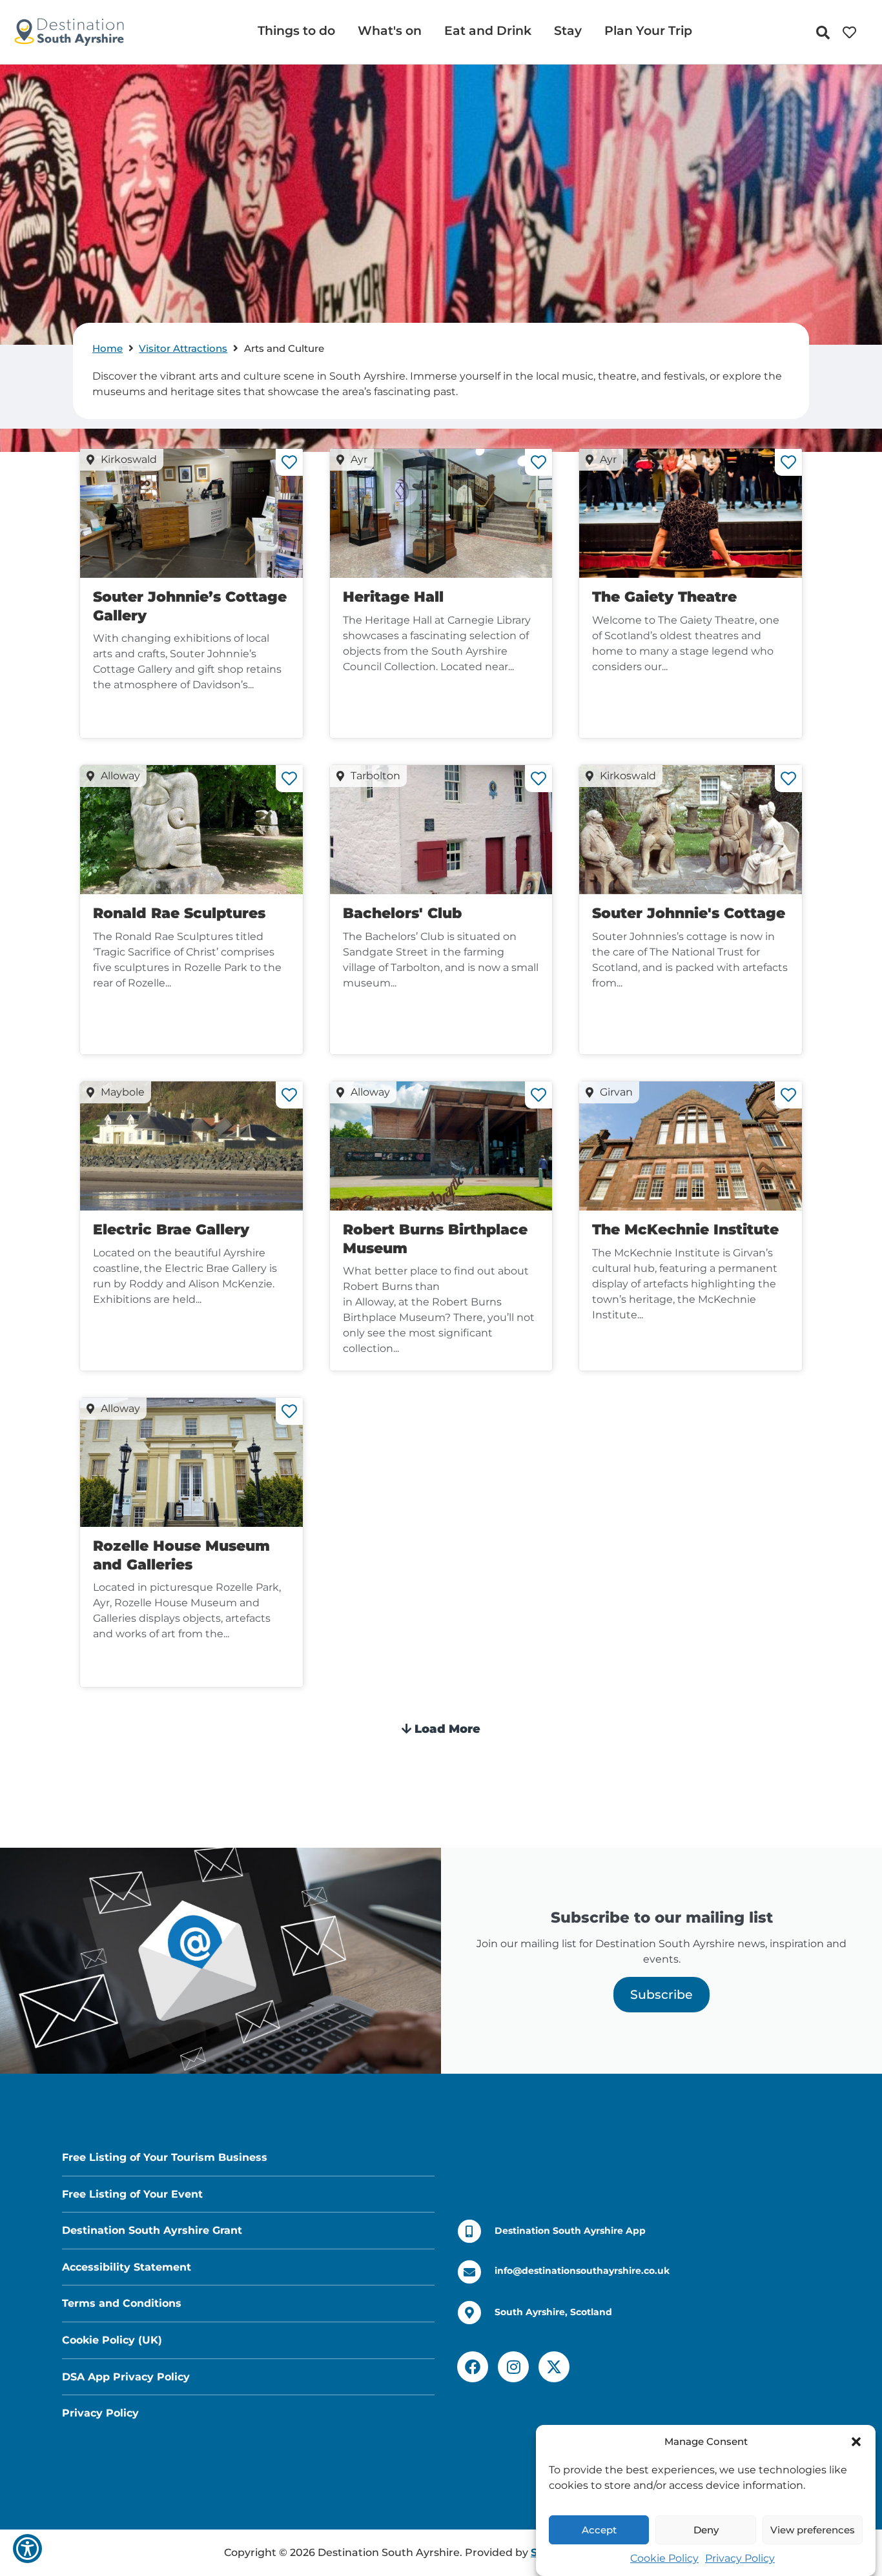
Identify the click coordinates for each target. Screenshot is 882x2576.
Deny (706, 2530)
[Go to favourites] (853, 33)
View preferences (813, 2530)
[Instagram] (513, 2367)
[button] (856, 2442)
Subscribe (661, 1994)
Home (108, 348)
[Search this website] (826, 33)
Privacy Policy (740, 2558)
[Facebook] (473, 2367)
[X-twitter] (554, 2367)
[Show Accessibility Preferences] (27, 2549)
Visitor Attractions (183, 348)
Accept (599, 2530)
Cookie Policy (664, 2558)
